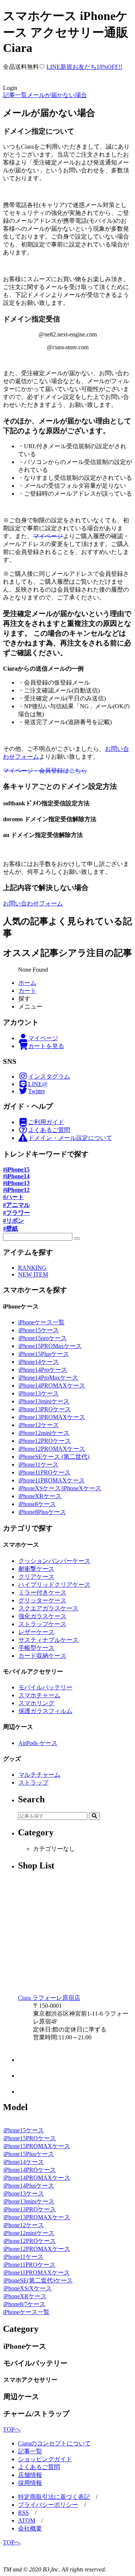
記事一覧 (30, 2451)
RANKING (32, 1268)
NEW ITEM (33, 1274)
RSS (23, 2513)
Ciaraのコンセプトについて (54, 2443)
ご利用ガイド (46, 1122)
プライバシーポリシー (48, 2505)
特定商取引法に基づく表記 (54, 2497)
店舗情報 (30, 2475)
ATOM (27, 2520)
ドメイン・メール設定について (70, 1138)
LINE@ (38, 1084)
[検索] (77, 1239)
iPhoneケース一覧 (41, 1322)
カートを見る (46, 1046)
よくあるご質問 (49, 1130)
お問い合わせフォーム (33, 903)
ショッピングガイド (45, 2459)
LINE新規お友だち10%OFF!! (84, 67)
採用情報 (30, 2483)
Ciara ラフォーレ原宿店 (49, 1998)
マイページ (48, 536)
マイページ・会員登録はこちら (45, 771)
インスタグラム (49, 1077)
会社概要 (30, 2528)
